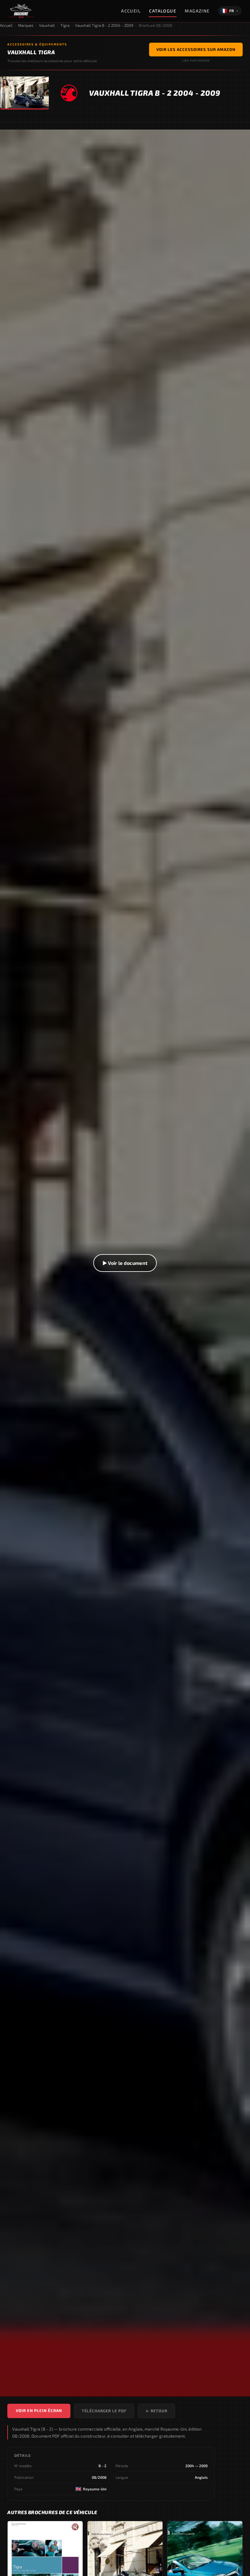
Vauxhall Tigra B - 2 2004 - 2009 (104, 25)
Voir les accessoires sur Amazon (196, 49)
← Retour (156, 2411)
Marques (26, 25)
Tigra (65, 25)
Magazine (197, 11)
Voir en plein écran (39, 2410)
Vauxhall (47, 25)
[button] (125, 1263)
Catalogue (163, 11)
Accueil (131, 11)
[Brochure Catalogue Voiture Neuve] (21, 11)
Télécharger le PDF (104, 2411)
